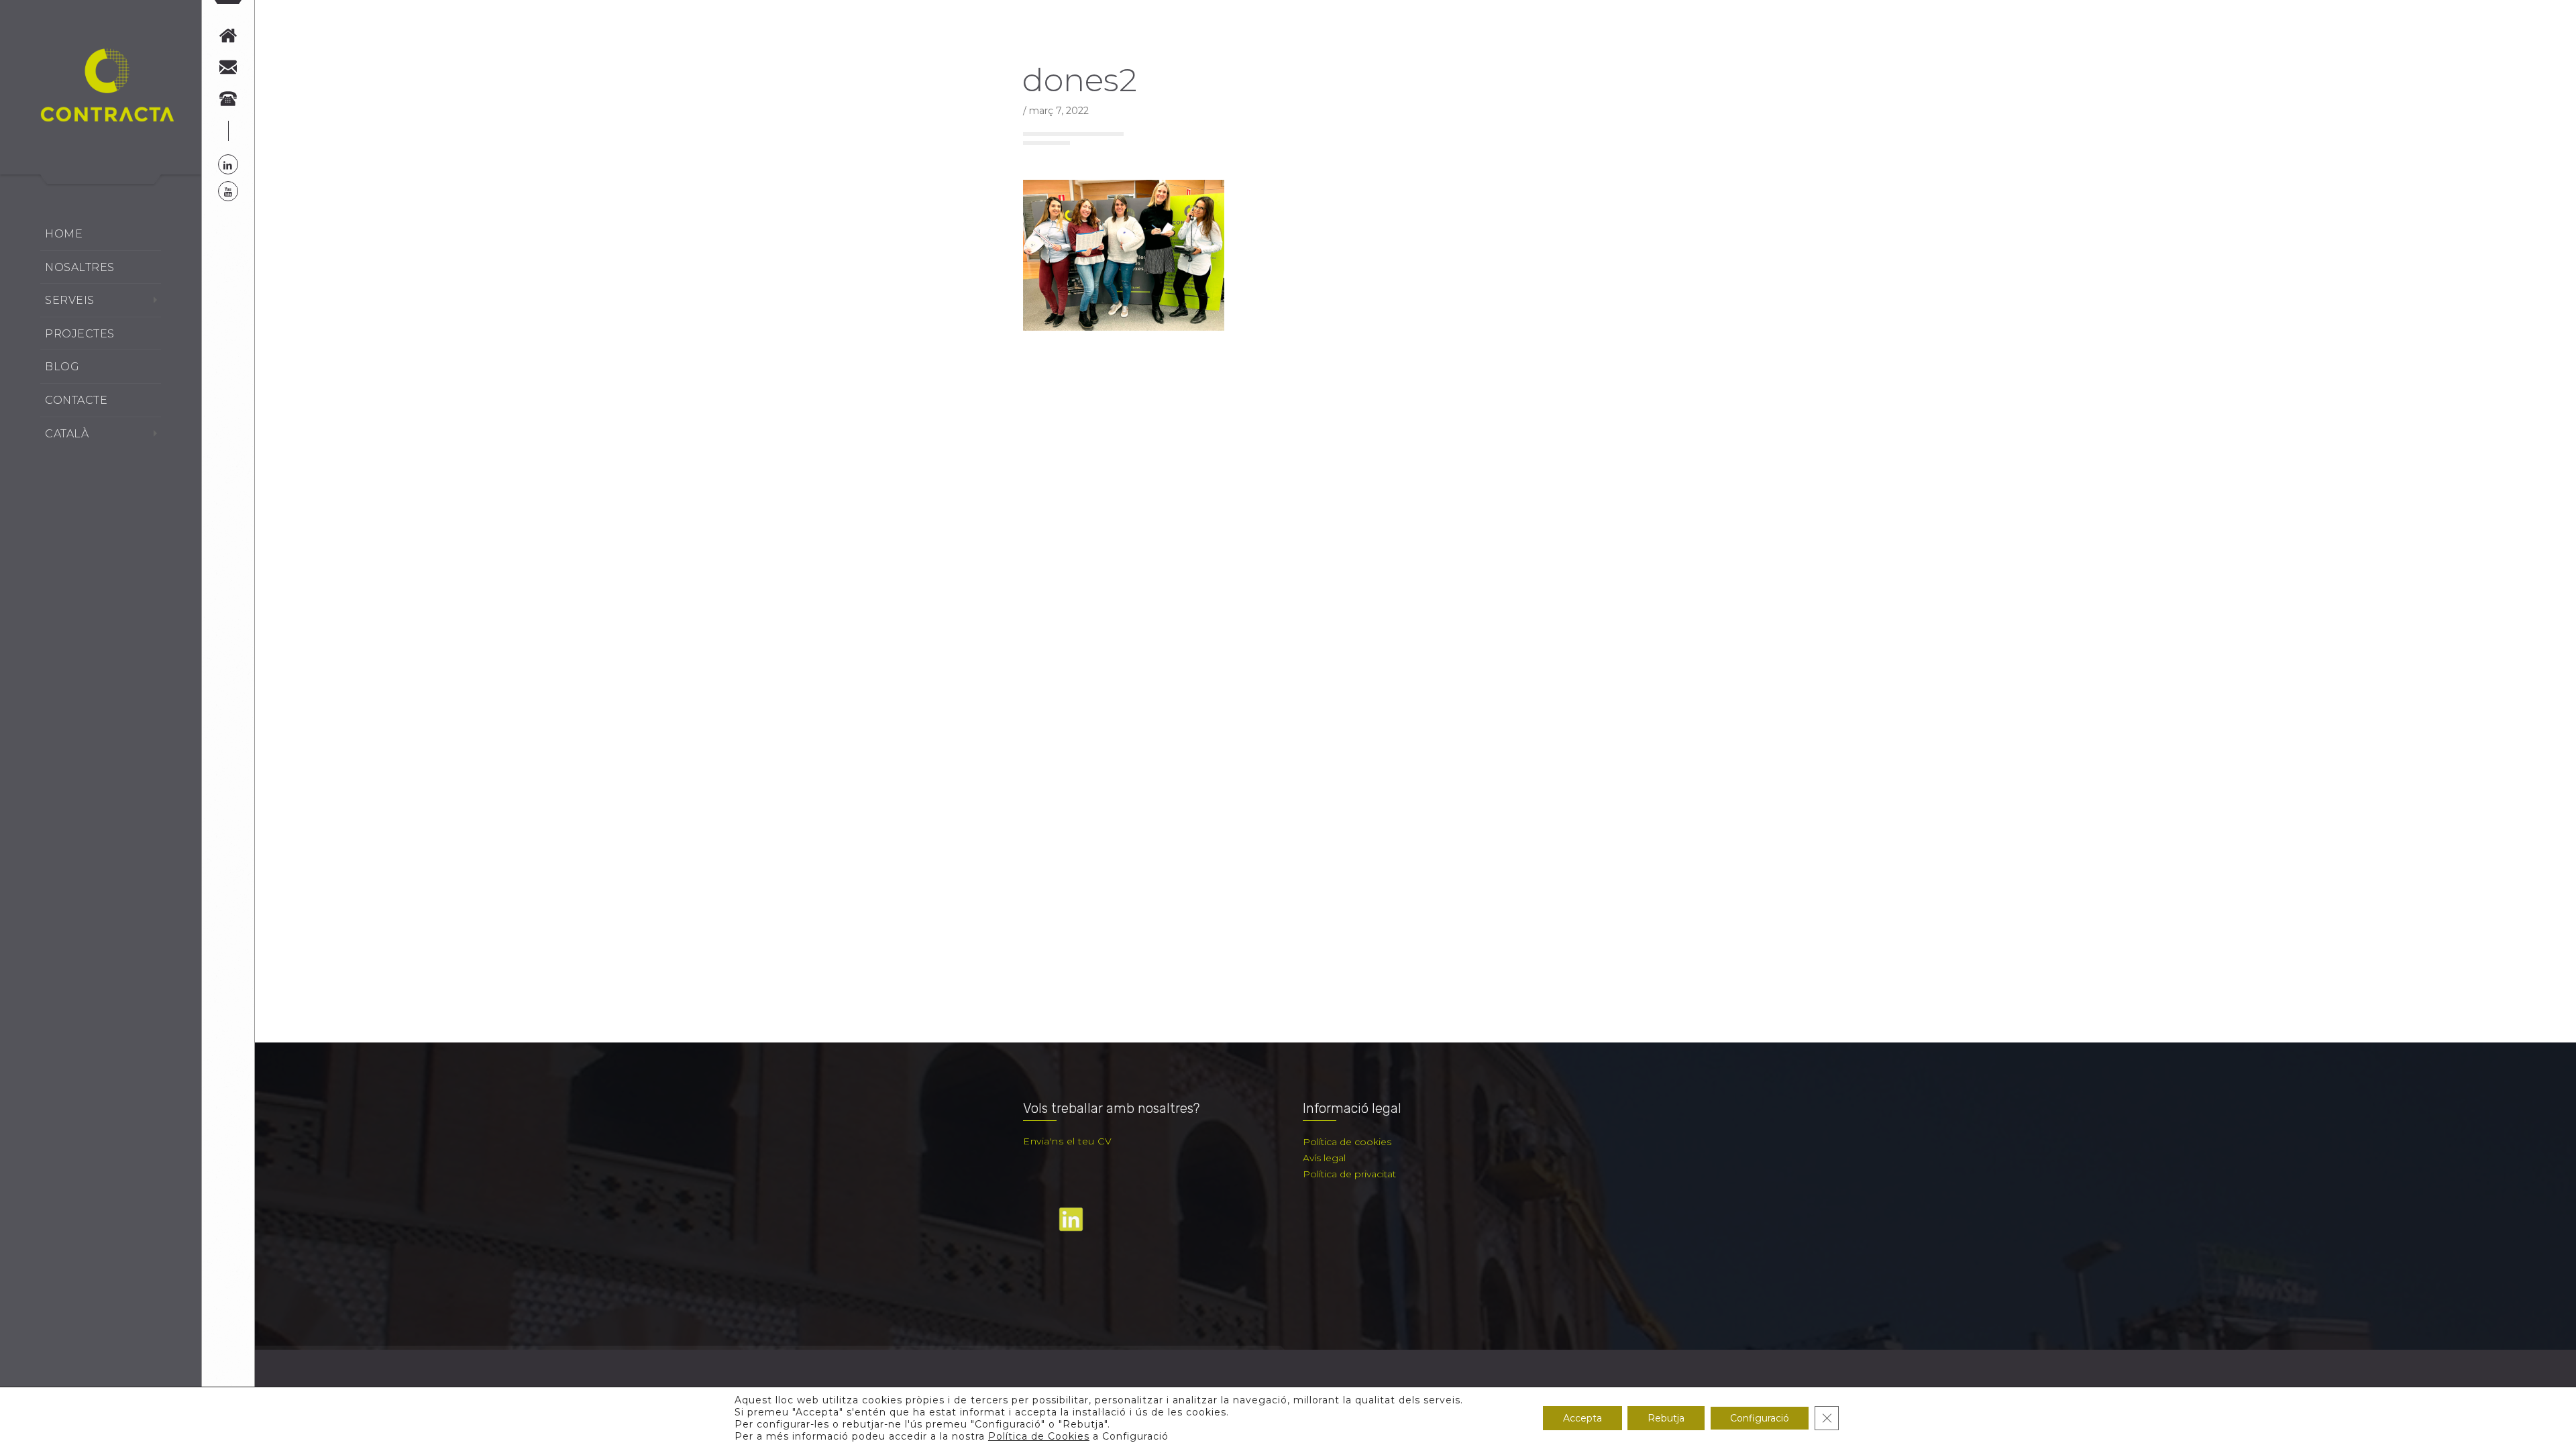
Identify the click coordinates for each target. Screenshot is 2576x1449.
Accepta (1582, 1418)
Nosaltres (80, 267)
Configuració (1760, 1418)
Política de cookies (1347, 1142)
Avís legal (1324, 1158)
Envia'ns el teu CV (1067, 1141)
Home (64, 234)
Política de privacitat (1349, 1174)
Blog (62, 367)
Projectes (80, 334)
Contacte (76, 400)
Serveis (70, 300)
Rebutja (1666, 1418)
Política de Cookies (1039, 1436)
